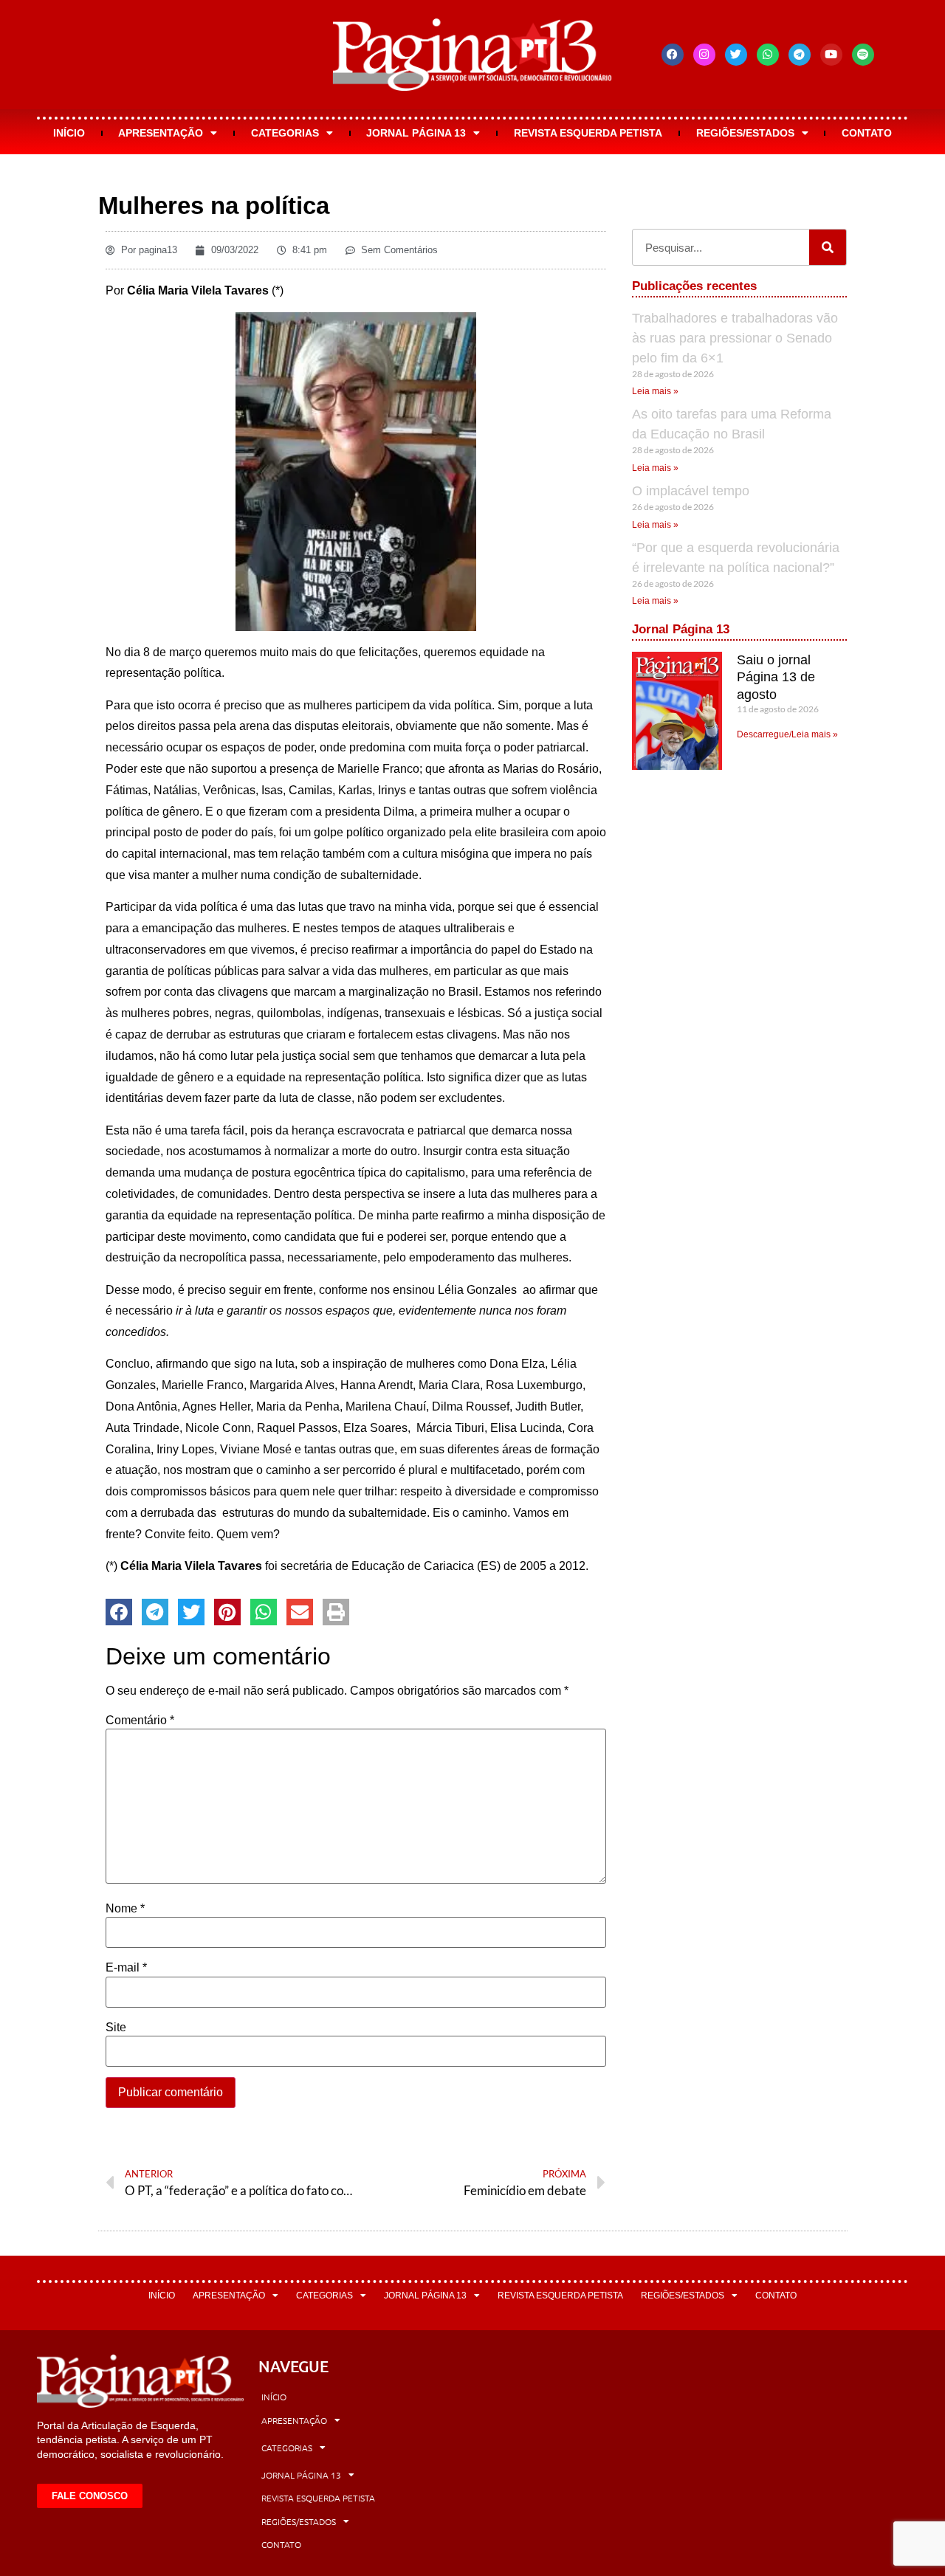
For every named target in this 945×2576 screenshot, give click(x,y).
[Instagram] (704, 55)
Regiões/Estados (745, 133)
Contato (867, 133)
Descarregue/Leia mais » (787, 734)
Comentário (140, 1721)
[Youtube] (831, 55)
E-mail (126, 1968)
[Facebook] (673, 55)
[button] (119, 1612)
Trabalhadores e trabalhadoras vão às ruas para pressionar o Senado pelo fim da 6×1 (735, 338)
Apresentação (161, 133)
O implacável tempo (691, 491)
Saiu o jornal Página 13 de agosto (776, 677)
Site (116, 2028)
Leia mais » (655, 391)
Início (69, 133)
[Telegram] (800, 55)
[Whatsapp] (768, 55)
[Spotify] (863, 55)
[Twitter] (736, 55)
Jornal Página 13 (416, 133)
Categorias (285, 133)
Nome (125, 1909)
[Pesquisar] (828, 247)
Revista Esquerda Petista (588, 133)
